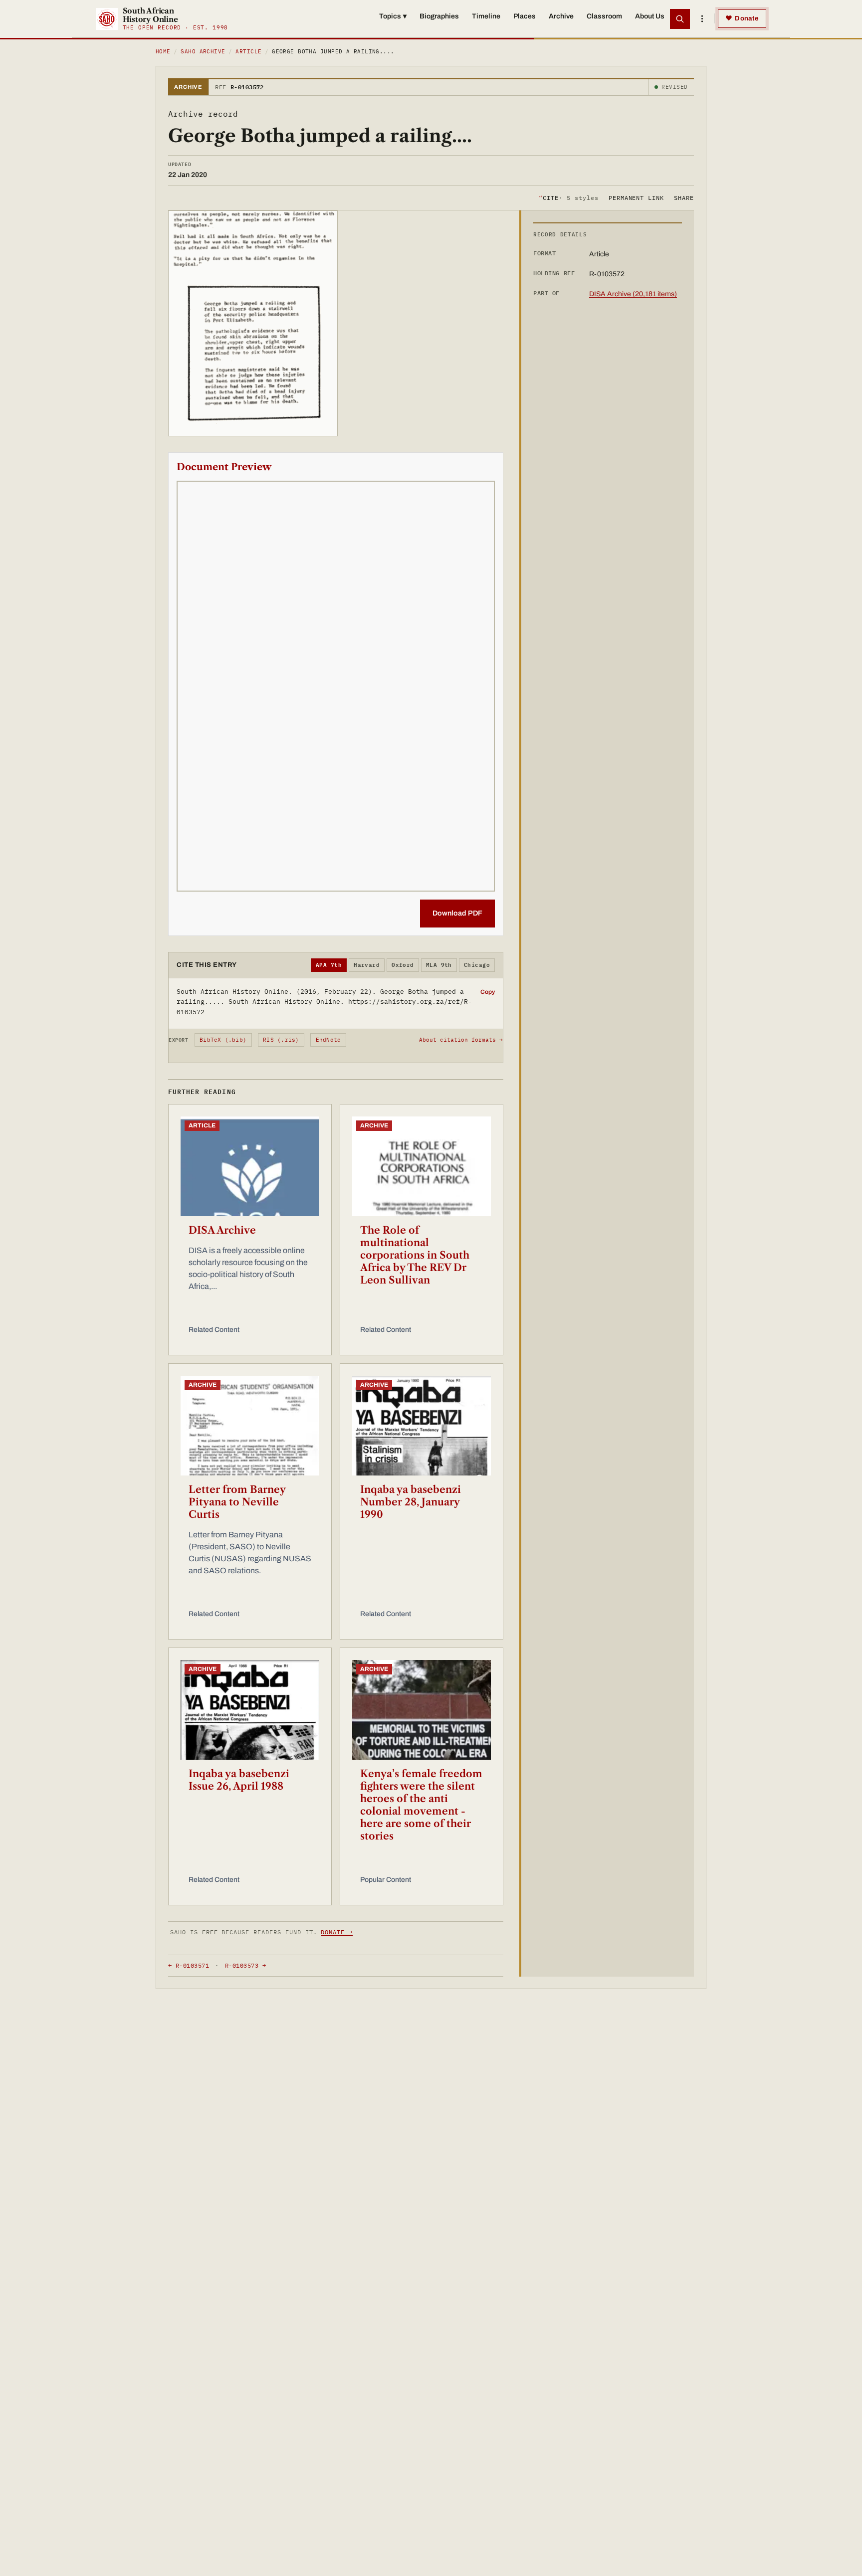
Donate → (337, 1932)
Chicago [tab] (477, 965)
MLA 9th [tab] (439, 965)
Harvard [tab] (367, 965)
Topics (393, 16)
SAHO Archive (203, 51)
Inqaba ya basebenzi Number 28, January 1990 (411, 1502)
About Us (650, 16)
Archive (561, 16)
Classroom (604, 16)
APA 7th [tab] (329, 965)
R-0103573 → (245, 1965)
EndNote (328, 1040)
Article (248, 51)
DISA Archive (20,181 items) (633, 294)
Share (684, 197)
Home (163, 51)
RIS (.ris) (281, 1040)
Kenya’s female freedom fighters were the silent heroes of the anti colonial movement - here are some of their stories (421, 1805)
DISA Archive (222, 1230)
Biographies (439, 16)
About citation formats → (461, 1040)
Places (525, 16)
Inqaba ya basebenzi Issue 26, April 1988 (239, 1780)
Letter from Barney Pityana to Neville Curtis (237, 1502)
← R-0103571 (189, 1965)
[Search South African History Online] (680, 19)
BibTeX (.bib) (223, 1040)
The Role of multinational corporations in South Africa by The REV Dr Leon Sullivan (415, 1255)
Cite (568, 197)
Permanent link (636, 197)
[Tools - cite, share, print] (702, 19)
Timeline (486, 16)
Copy (488, 992)
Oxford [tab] (403, 965)
